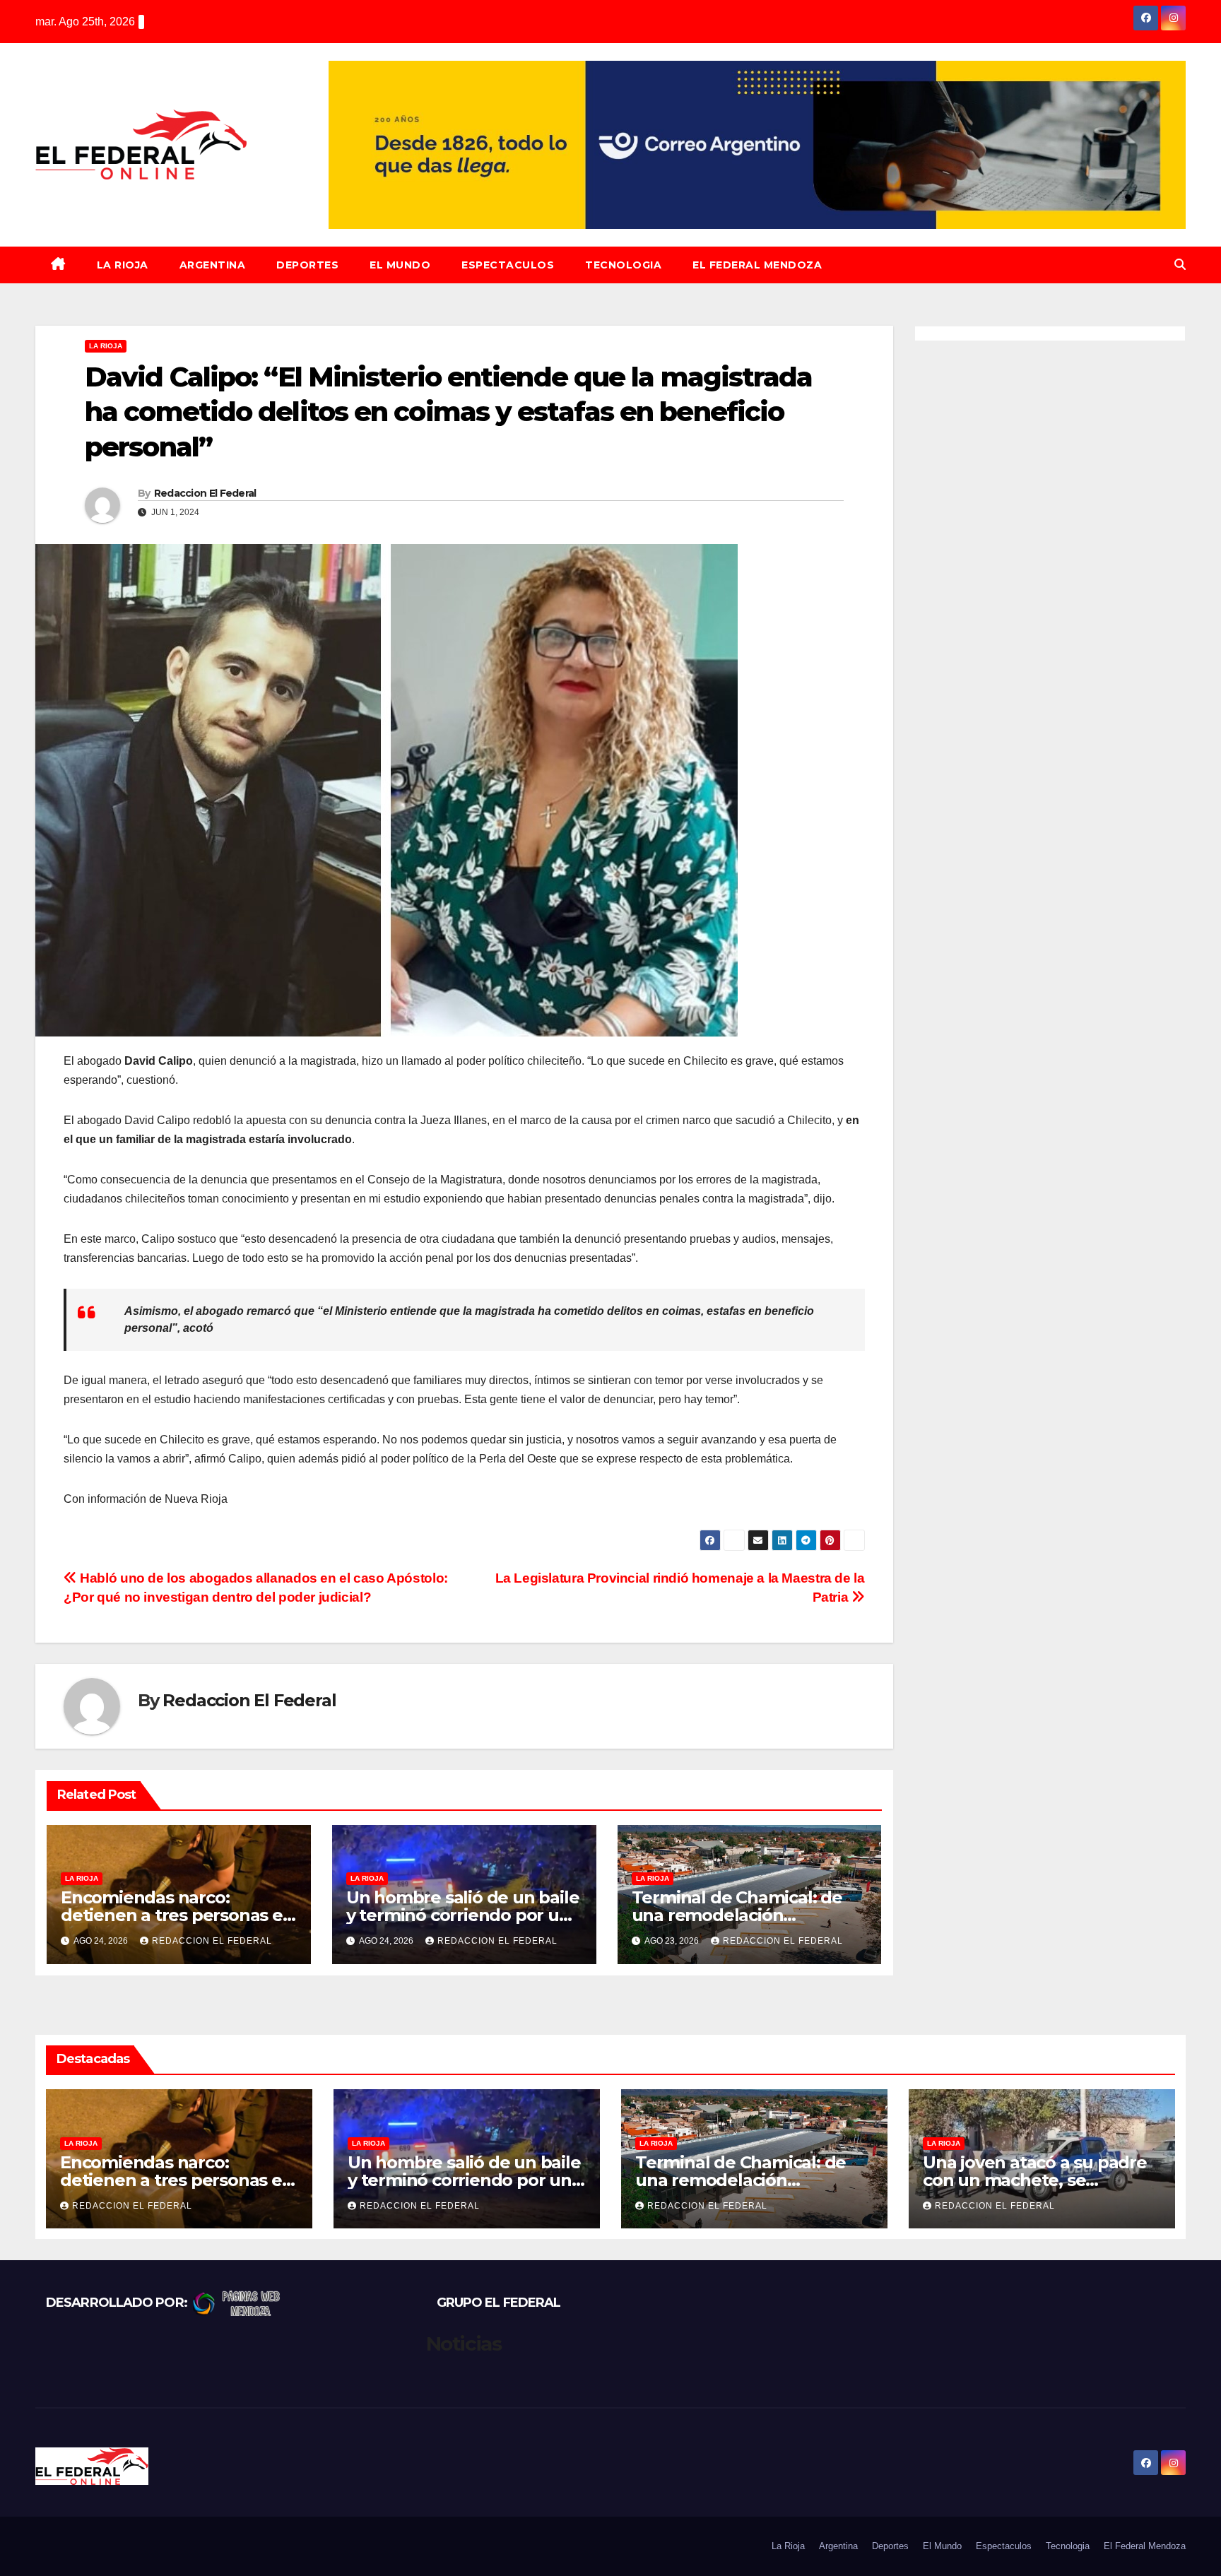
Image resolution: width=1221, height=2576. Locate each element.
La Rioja (123, 265)
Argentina (213, 265)
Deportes (307, 265)
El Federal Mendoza (757, 265)
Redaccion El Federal (205, 493)
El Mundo (400, 265)
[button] (1180, 265)
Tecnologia (623, 265)
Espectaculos (508, 265)
